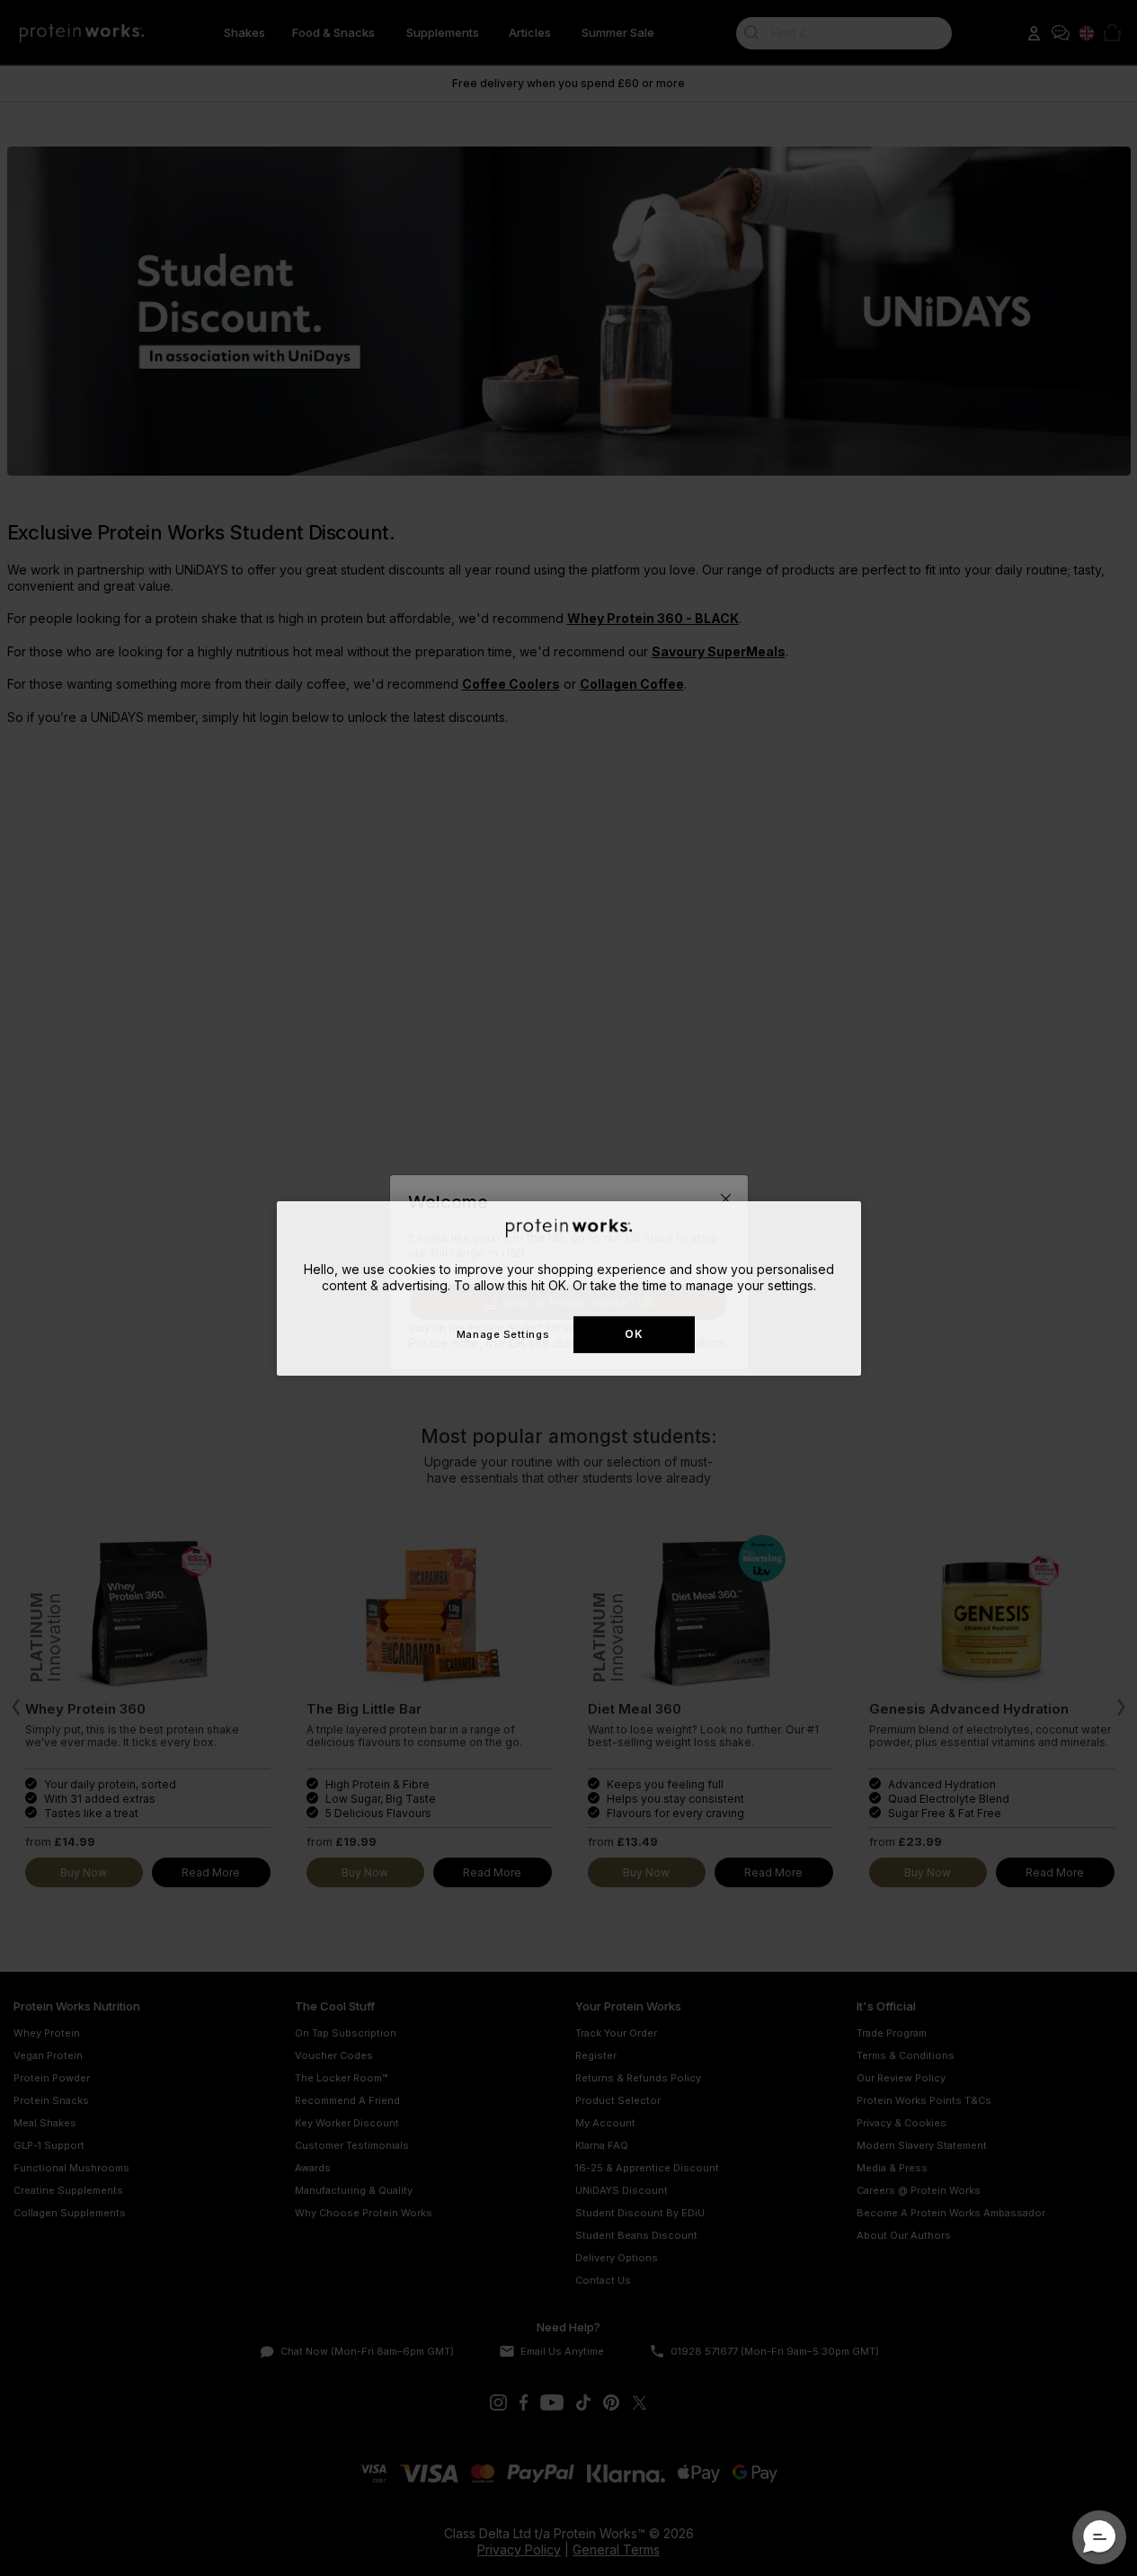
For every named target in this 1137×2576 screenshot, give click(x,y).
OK (634, 1334)
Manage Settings (503, 1333)
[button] (1099, 2537)
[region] (569, 1288)
